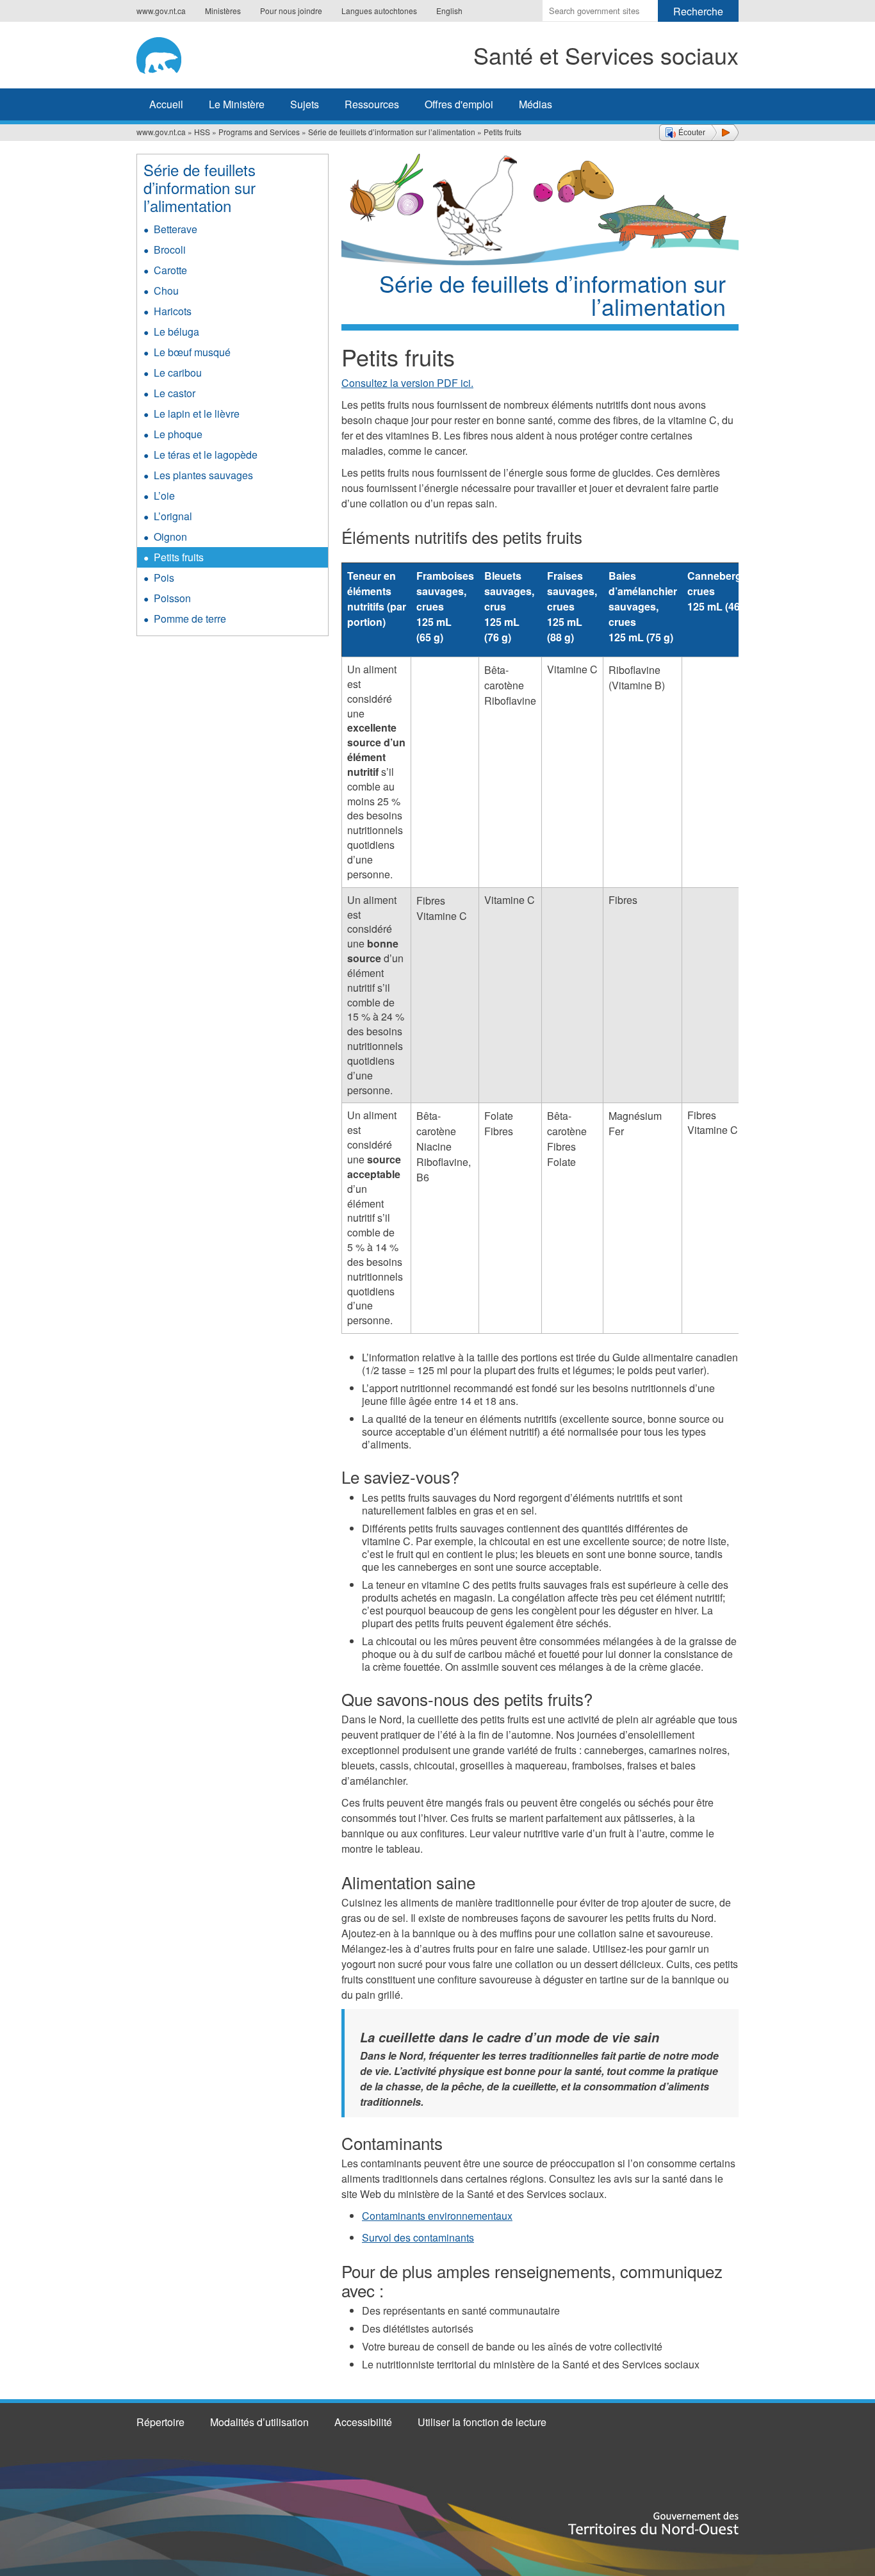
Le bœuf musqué (192, 352)
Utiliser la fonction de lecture (482, 2422)
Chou (166, 291)
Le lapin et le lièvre (197, 414)
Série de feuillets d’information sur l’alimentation (392, 132)
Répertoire (160, 2422)
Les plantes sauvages (203, 475)
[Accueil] (180, 53)
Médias (536, 104)
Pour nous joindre (291, 11)
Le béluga (176, 332)
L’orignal (173, 516)
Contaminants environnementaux (437, 2216)
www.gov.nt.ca (161, 11)
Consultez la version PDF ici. (407, 383)
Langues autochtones (379, 11)
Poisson (172, 598)
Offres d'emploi (459, 104)
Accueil (166, 104)
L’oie (164, 496)
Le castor (175, 393)
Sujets (305, 104)
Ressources (372, 104)
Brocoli (170, 250)
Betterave (176, 229)
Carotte (170, 270)
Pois (164, 578)
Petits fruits (179, 557)
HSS (202, 132)
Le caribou (178, 373)
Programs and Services (259, 132)
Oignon (170, 537)
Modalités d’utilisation (259, 2422)
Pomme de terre (190, 619)
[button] (699, 133)
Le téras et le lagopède (206, 455)
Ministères (223, 11)
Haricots (173, 311)
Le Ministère (237, 104)
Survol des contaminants (418, 2237)
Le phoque (178, 434)
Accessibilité (363, 2422)
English (449, 11)
